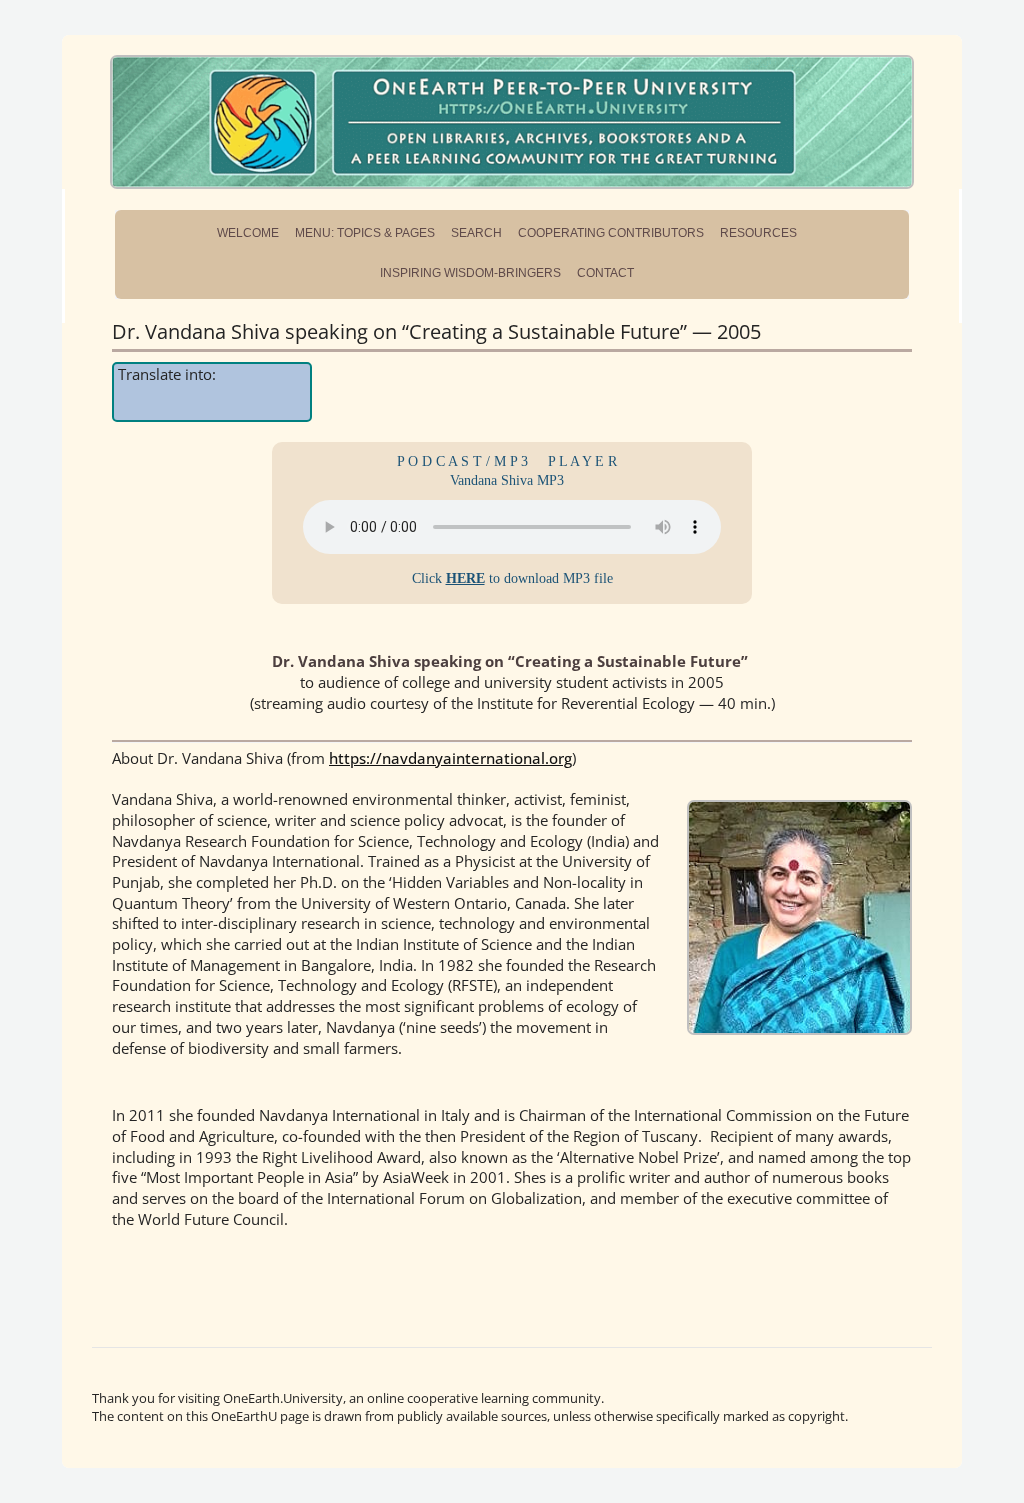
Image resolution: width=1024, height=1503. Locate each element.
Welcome (248, 233)
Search (476, 233)
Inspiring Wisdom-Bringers (470, 273)
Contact (605, 273)
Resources (758, 233)
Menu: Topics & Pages (365, 233)
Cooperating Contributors (611, 233)
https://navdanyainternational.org (450, 758)
